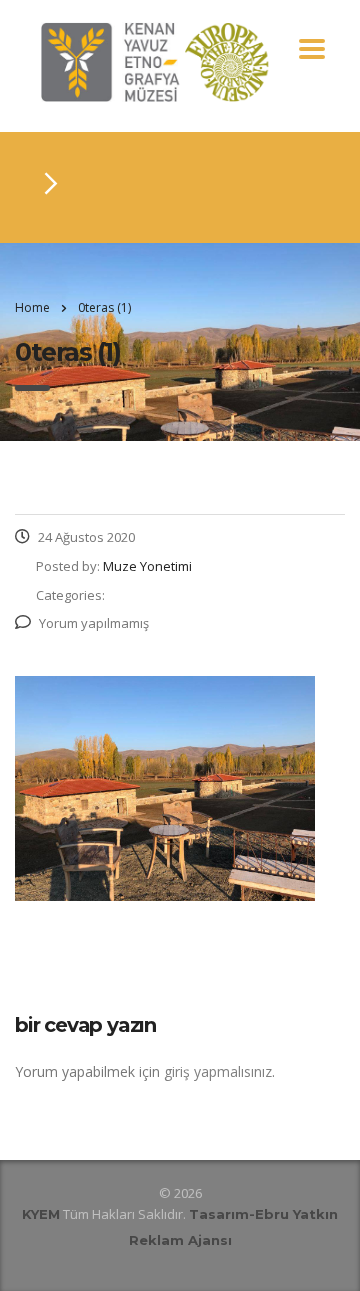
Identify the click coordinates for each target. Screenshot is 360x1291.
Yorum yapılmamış (94, 623)
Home (32, 307)
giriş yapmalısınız (218, 1071)
